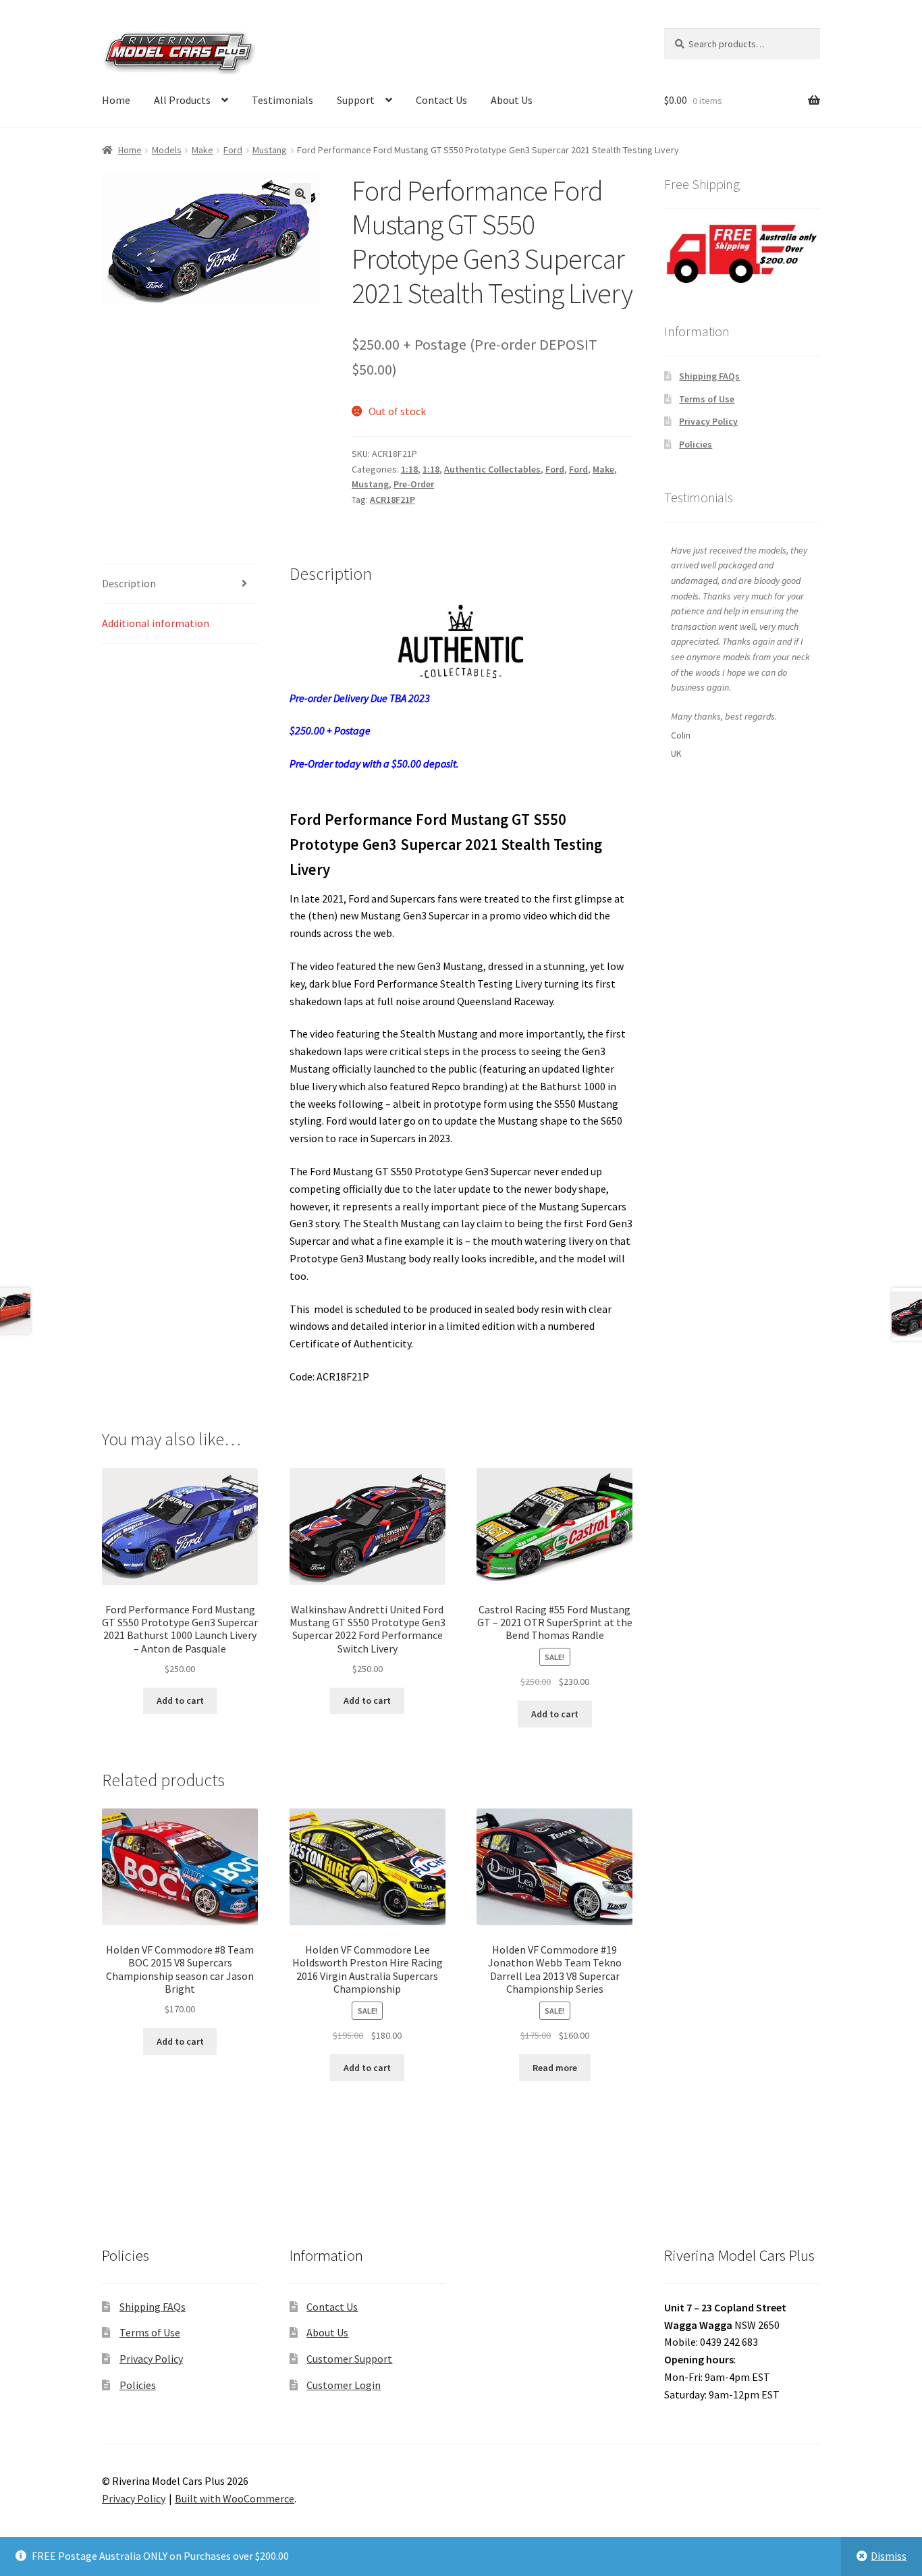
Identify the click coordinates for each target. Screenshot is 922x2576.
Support (356, 100)
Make (202, 150)
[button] (300, 194)
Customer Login (344, 2385)
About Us (512, 100)
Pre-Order (414, 484)
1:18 (409, 469)
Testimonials (282, 100)
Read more (555, 2068)
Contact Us (441, 100)
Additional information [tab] (156, 623)
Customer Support (349, 2359)
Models (167, 150)
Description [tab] (129, 583)
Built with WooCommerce (235, 2498)
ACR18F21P (392, 500)
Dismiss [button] (889, 2556)
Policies (696, 444)
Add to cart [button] (180, 1700)
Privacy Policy (708, 421)
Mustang (270, 150)
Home (116, 100)
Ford (233, 150)
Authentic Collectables (492, 469)
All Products (182, 100)
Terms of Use (707, 399)
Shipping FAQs (709, 376)
